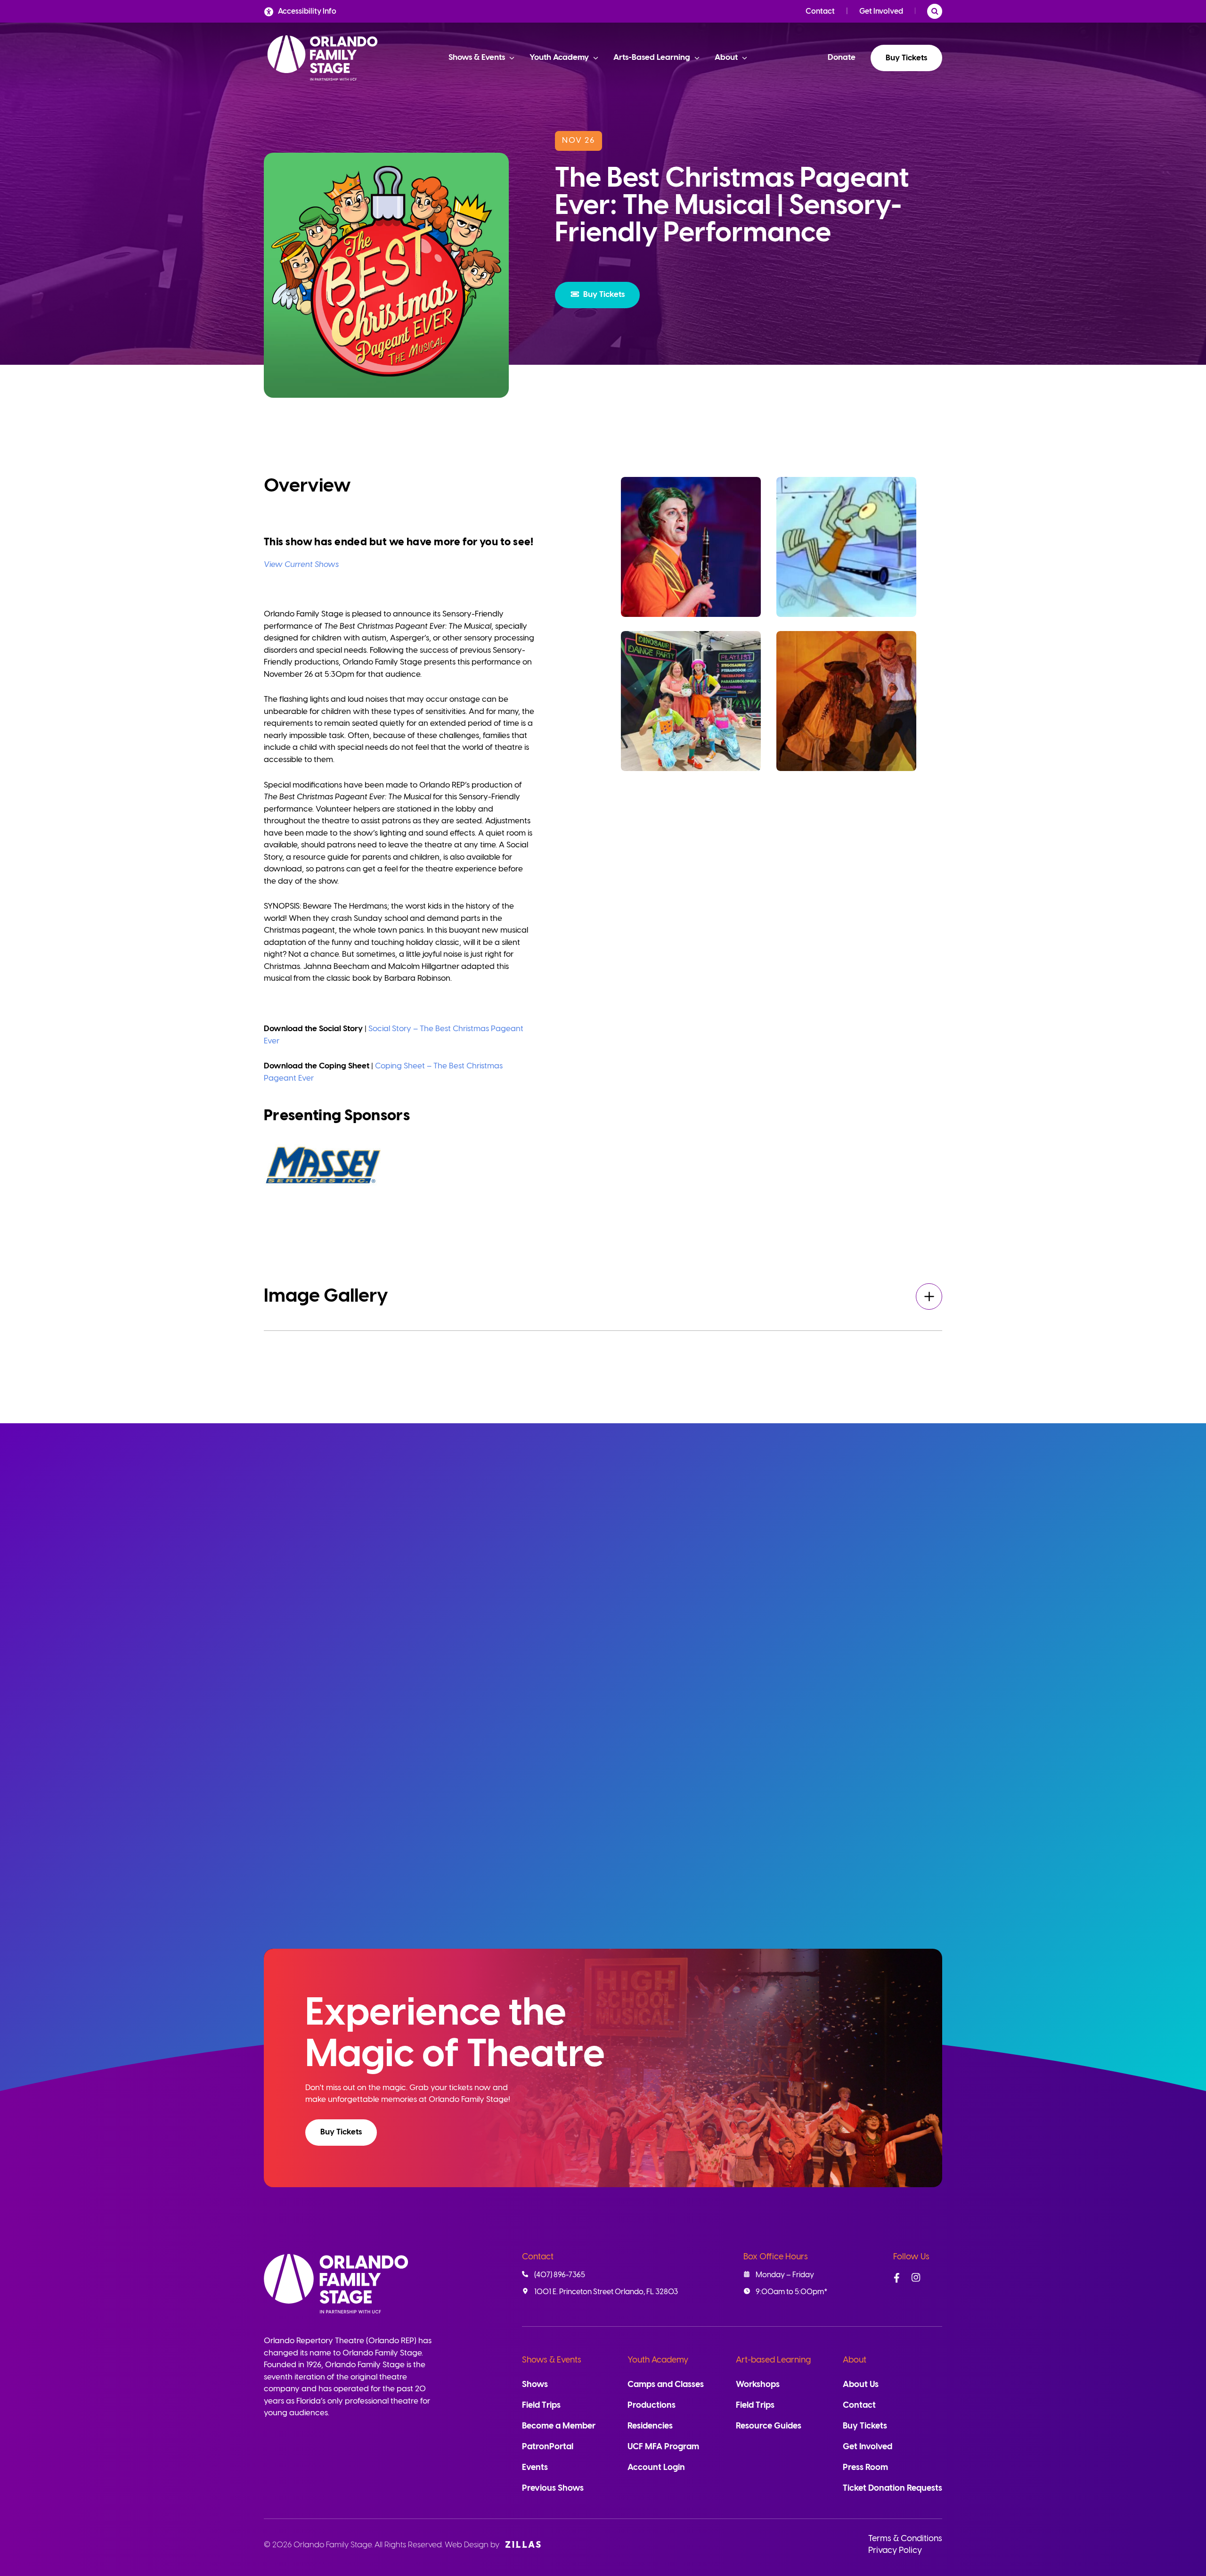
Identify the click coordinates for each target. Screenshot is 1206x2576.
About (855, 2360)
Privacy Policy (895, 2551)
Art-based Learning (773, 2360)
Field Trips (541, 2406)
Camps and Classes (666, 2385)
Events (535, 2468)
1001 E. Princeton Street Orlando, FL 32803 (606, 2292)
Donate (842, 57)
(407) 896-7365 (560, 2275)
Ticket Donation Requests (892, 2489)
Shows (535, 2385)
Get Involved (881, 12)
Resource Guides (769, 2426)
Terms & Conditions (905, 2539)
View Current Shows (301, 565)
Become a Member (559, 2426)
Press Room (865, 2468)
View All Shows (892, 1516)
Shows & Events (552, 2360)
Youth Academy (658, 2360)
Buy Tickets (906, 58)
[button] (597, 295)
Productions (652, 2406)
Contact (820, 12)
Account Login (656, 2468)
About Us (861, 2385)
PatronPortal (548, 2447)
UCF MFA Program (663, 2447)
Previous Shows (553, 2489)
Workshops (758, 2385)
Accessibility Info (307, 12)
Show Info (420, 1891)
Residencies (650, 2426)
